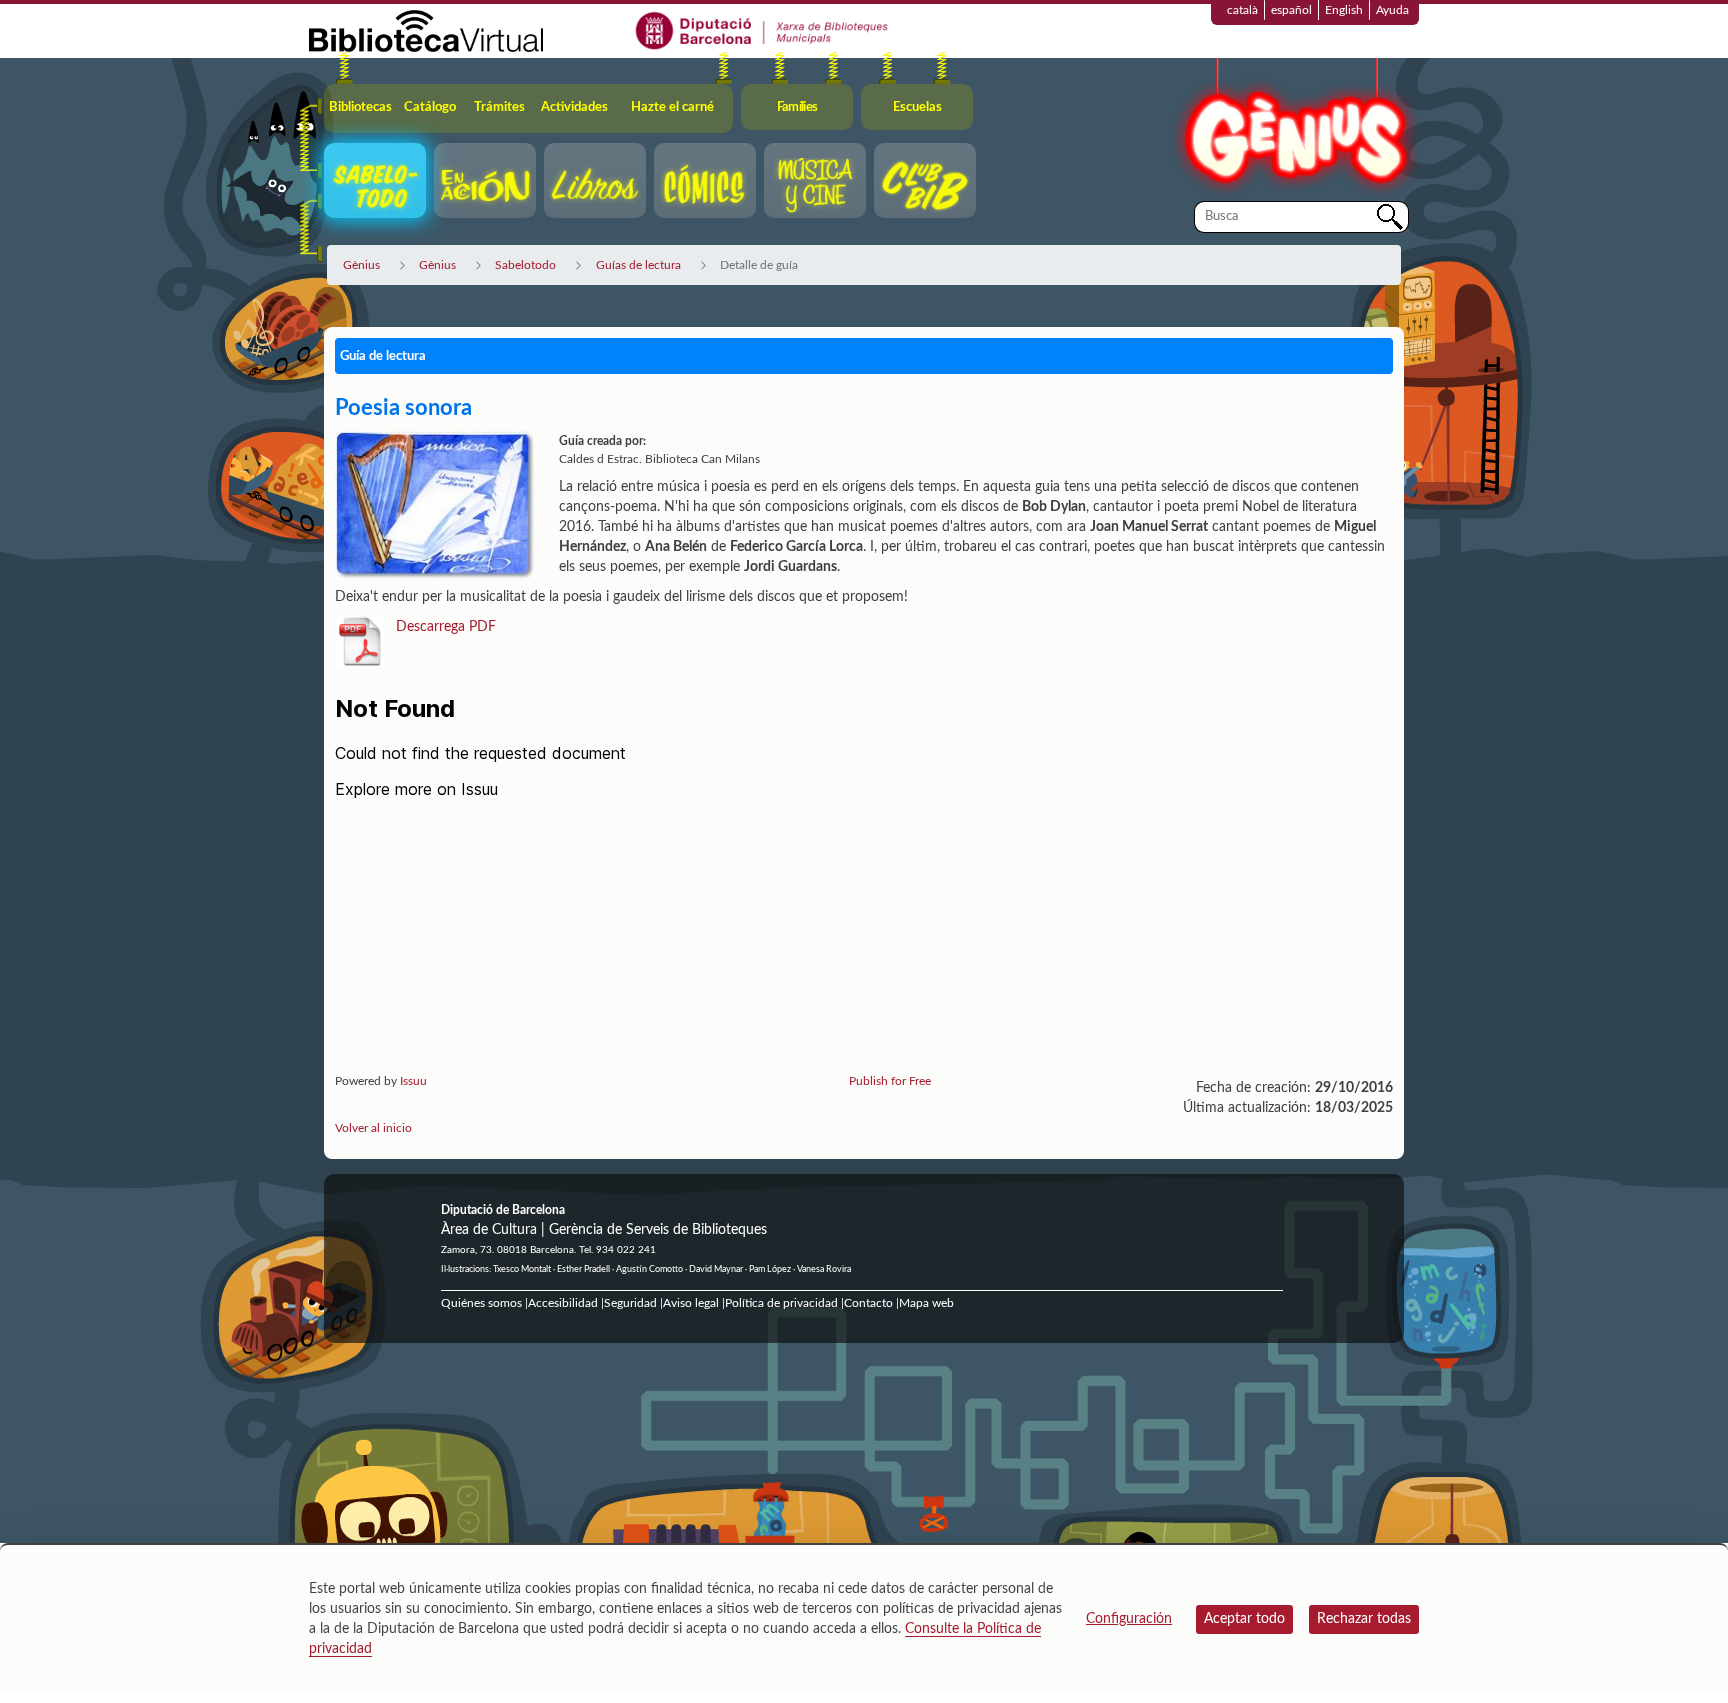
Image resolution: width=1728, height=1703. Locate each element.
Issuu (413, 1081)
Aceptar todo (1244, 1619)
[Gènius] (1294, 128)
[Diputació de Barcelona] (762, 30)
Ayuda (1392, 10)
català (1242, 10)
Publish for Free (890, 1081)
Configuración (1129, 1619)
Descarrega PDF (446, 627)
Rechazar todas (1364, 1619)
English (1344, 10)
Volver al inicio (373, 1128)
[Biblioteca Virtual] (426, 30)
